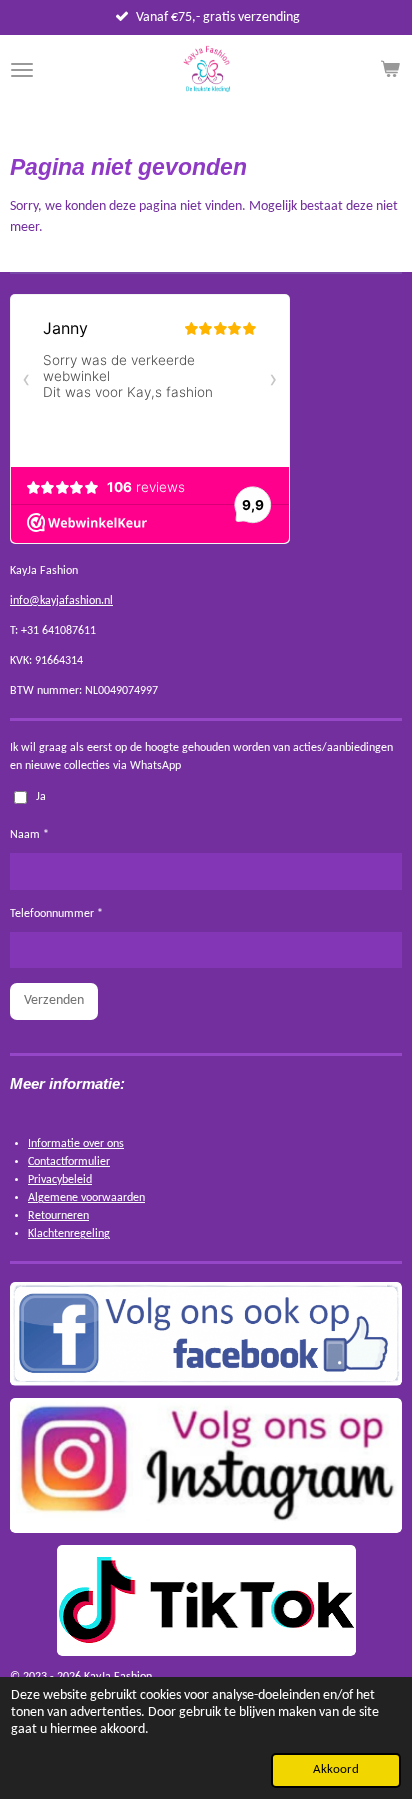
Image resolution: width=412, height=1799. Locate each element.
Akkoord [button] (336, 1770)
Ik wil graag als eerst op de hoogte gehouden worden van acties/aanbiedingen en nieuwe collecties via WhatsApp (201, 757)
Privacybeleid (60, 1180)
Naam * (29, 835)
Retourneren (58, 1216)
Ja (41, 797)
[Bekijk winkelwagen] (390, 70)
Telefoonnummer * (56, 914)
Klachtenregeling (69, 1234)
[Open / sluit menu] (22, 70)
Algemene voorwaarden (86, 1198)
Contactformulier (69, 1162)
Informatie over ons (76, 1144)
